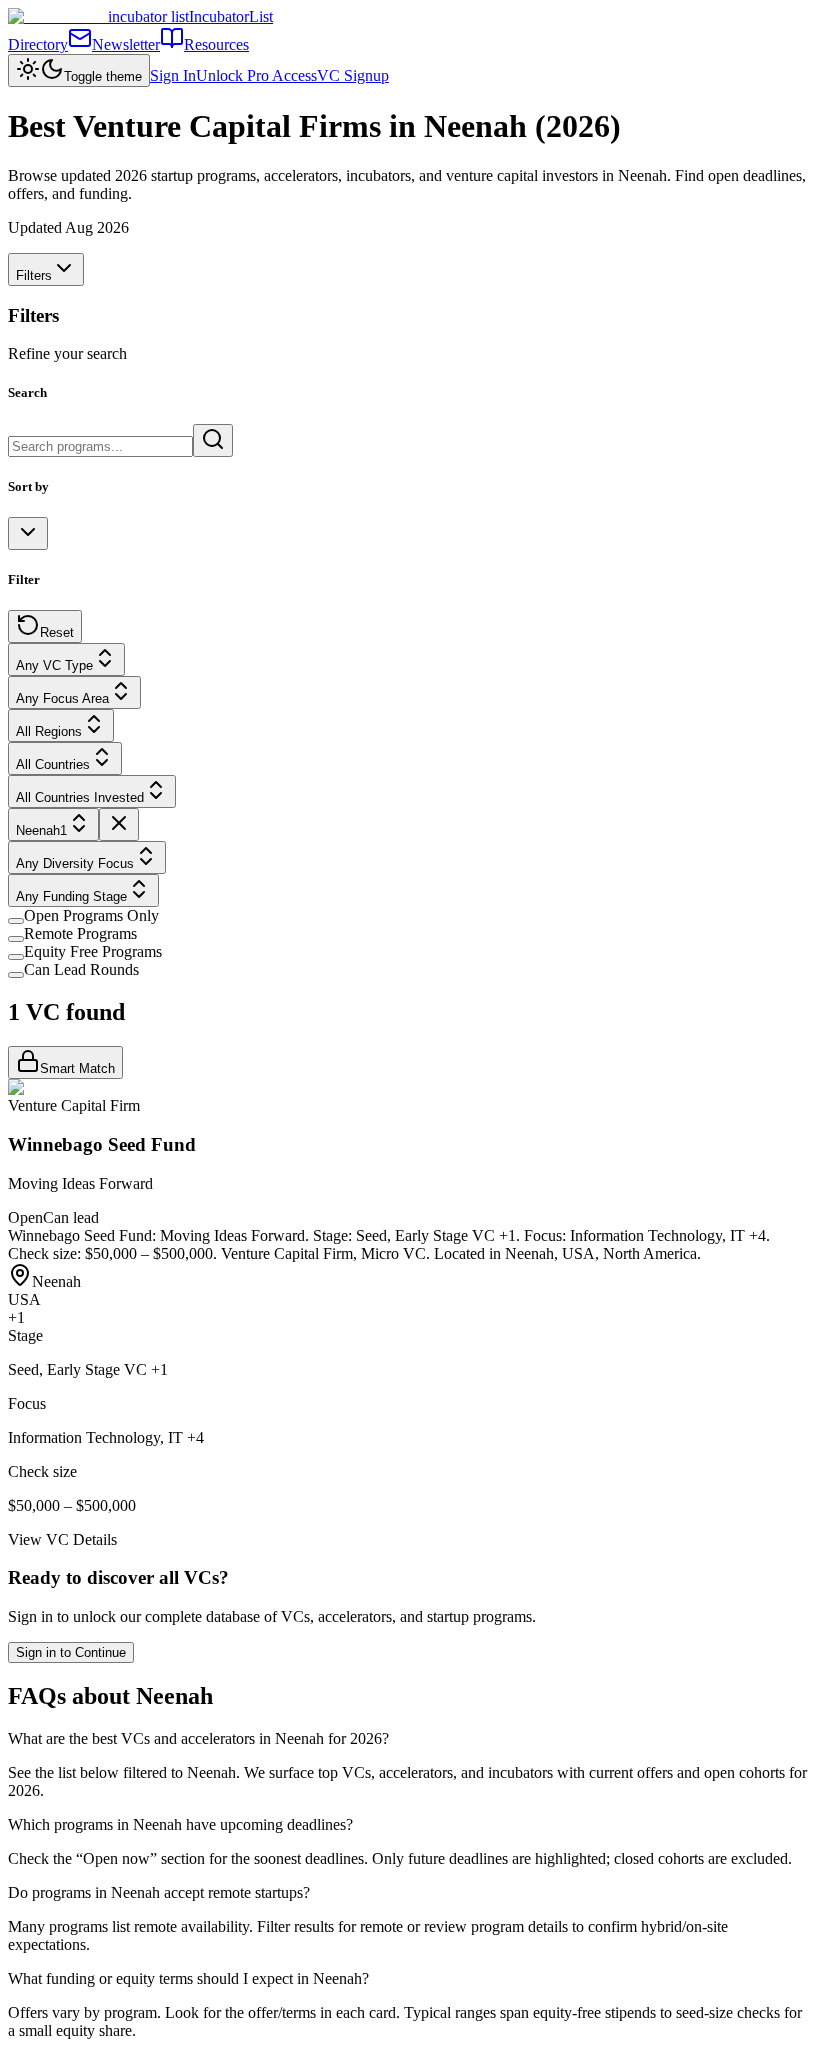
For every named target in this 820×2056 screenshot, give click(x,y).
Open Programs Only (91, 915)
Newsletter (126, 44)
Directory (38, 44)
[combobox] (28, 533)
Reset (57, 632)
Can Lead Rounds (81, 969)
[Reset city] (119, 824)
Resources (216, 44)
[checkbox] (16, 921)
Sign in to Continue (71, 1652)
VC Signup (353, 75)
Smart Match (77, 1068)
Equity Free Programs (93, 951)
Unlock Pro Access (256, 75)
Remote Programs (80, 933)
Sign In (173, 75)
